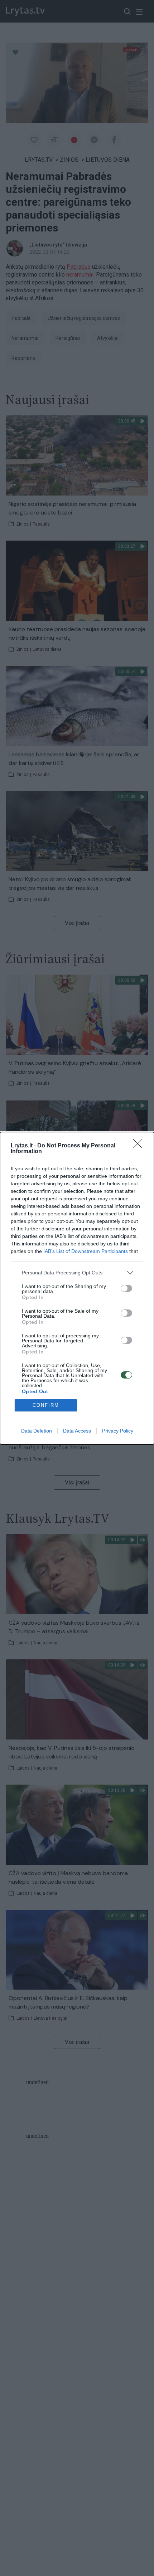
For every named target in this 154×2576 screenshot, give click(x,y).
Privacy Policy (118, 1431)
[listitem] (77, 1273)
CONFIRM (46, 1405)
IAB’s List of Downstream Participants (86, 1251)
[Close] (140, 1146)
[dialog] (77, 1288)
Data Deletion (37, 1431)
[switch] (126, 1288)
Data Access (77, 1431)
